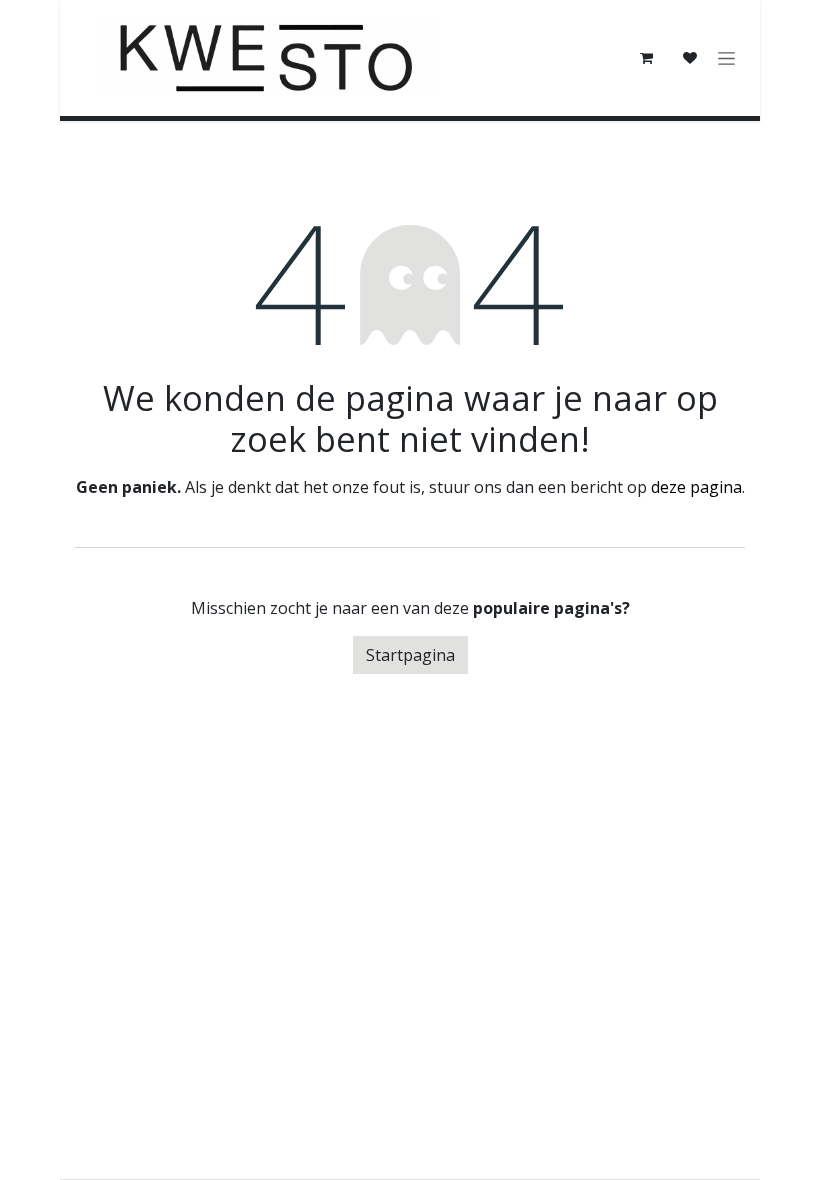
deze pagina (696, 487)
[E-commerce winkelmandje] (646, 58)
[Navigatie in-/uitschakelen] (726, 58)
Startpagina (410, 655)
